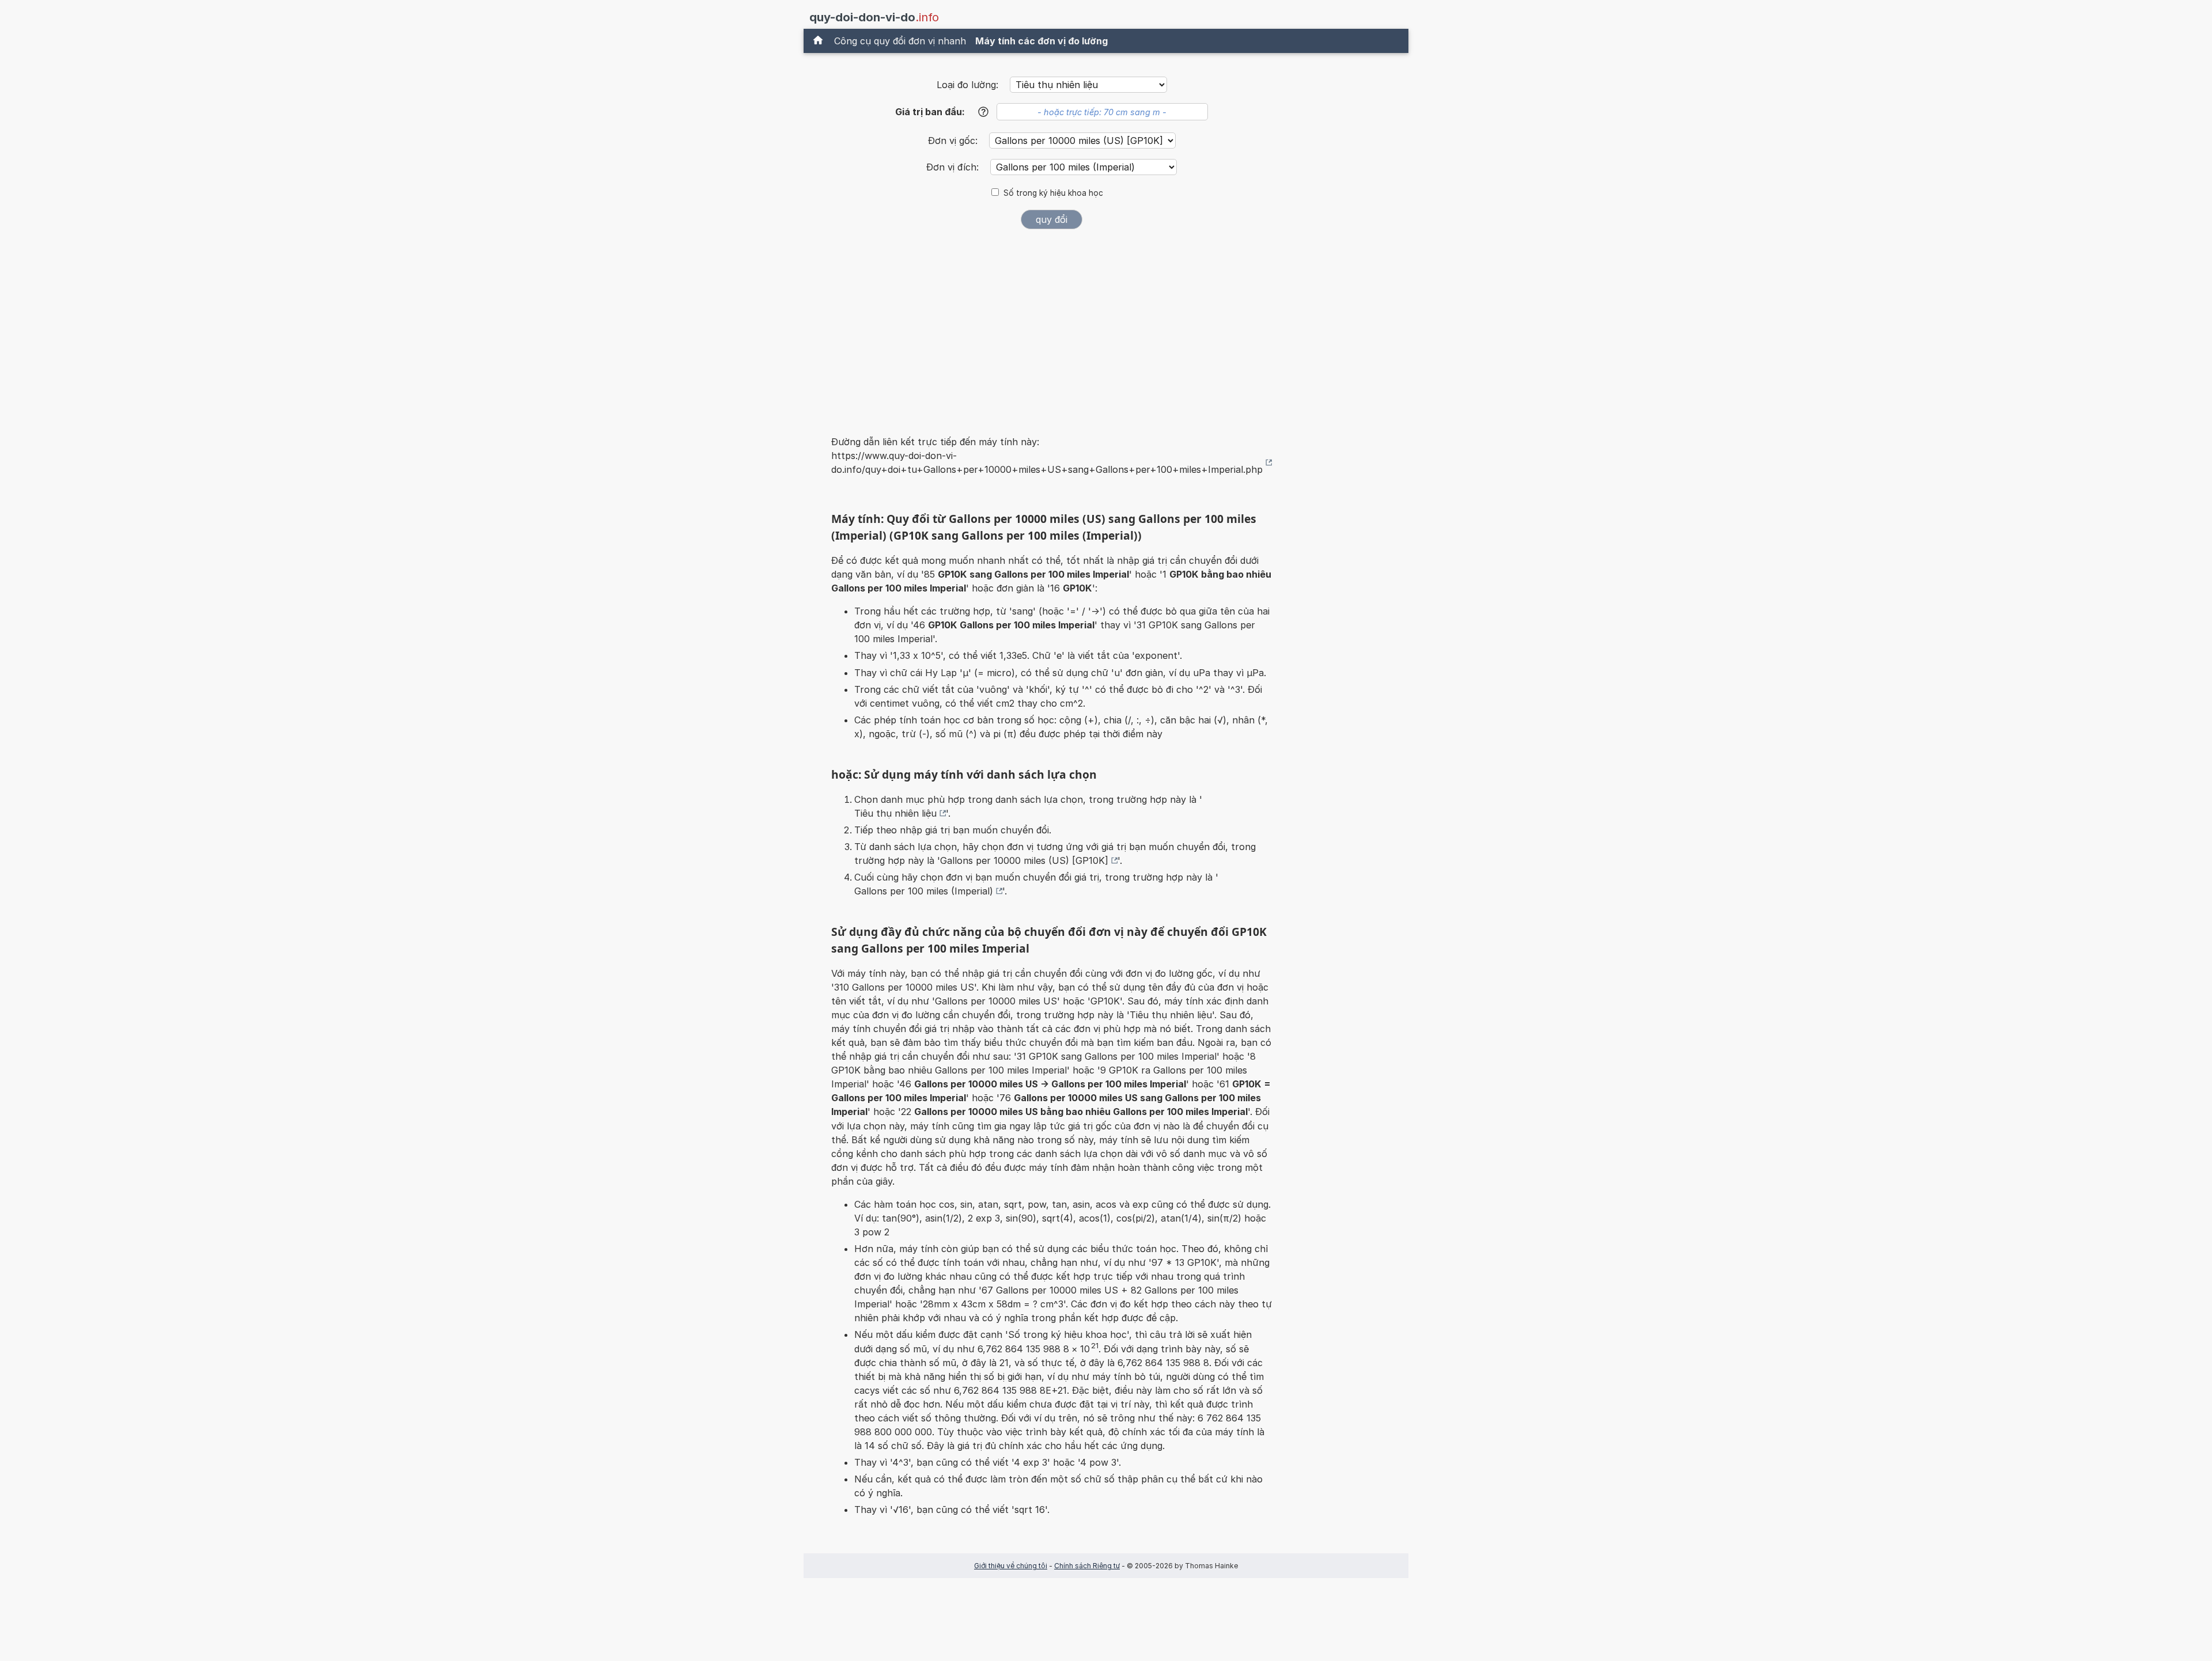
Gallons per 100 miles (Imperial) (924, 891)
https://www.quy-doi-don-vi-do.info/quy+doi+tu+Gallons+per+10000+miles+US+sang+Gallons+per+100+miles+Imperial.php (1047, 462)
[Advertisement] (1052, 325)
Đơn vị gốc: (954, 141)
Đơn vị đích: (954, 167)
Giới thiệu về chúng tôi (1011, 1566)
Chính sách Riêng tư (1087, 1566)
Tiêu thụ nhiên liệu (895, 813)
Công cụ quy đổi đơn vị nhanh (900, 41)
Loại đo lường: (967, 85)
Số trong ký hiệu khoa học (1053, 193)
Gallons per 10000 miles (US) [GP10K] (1024, 860)
